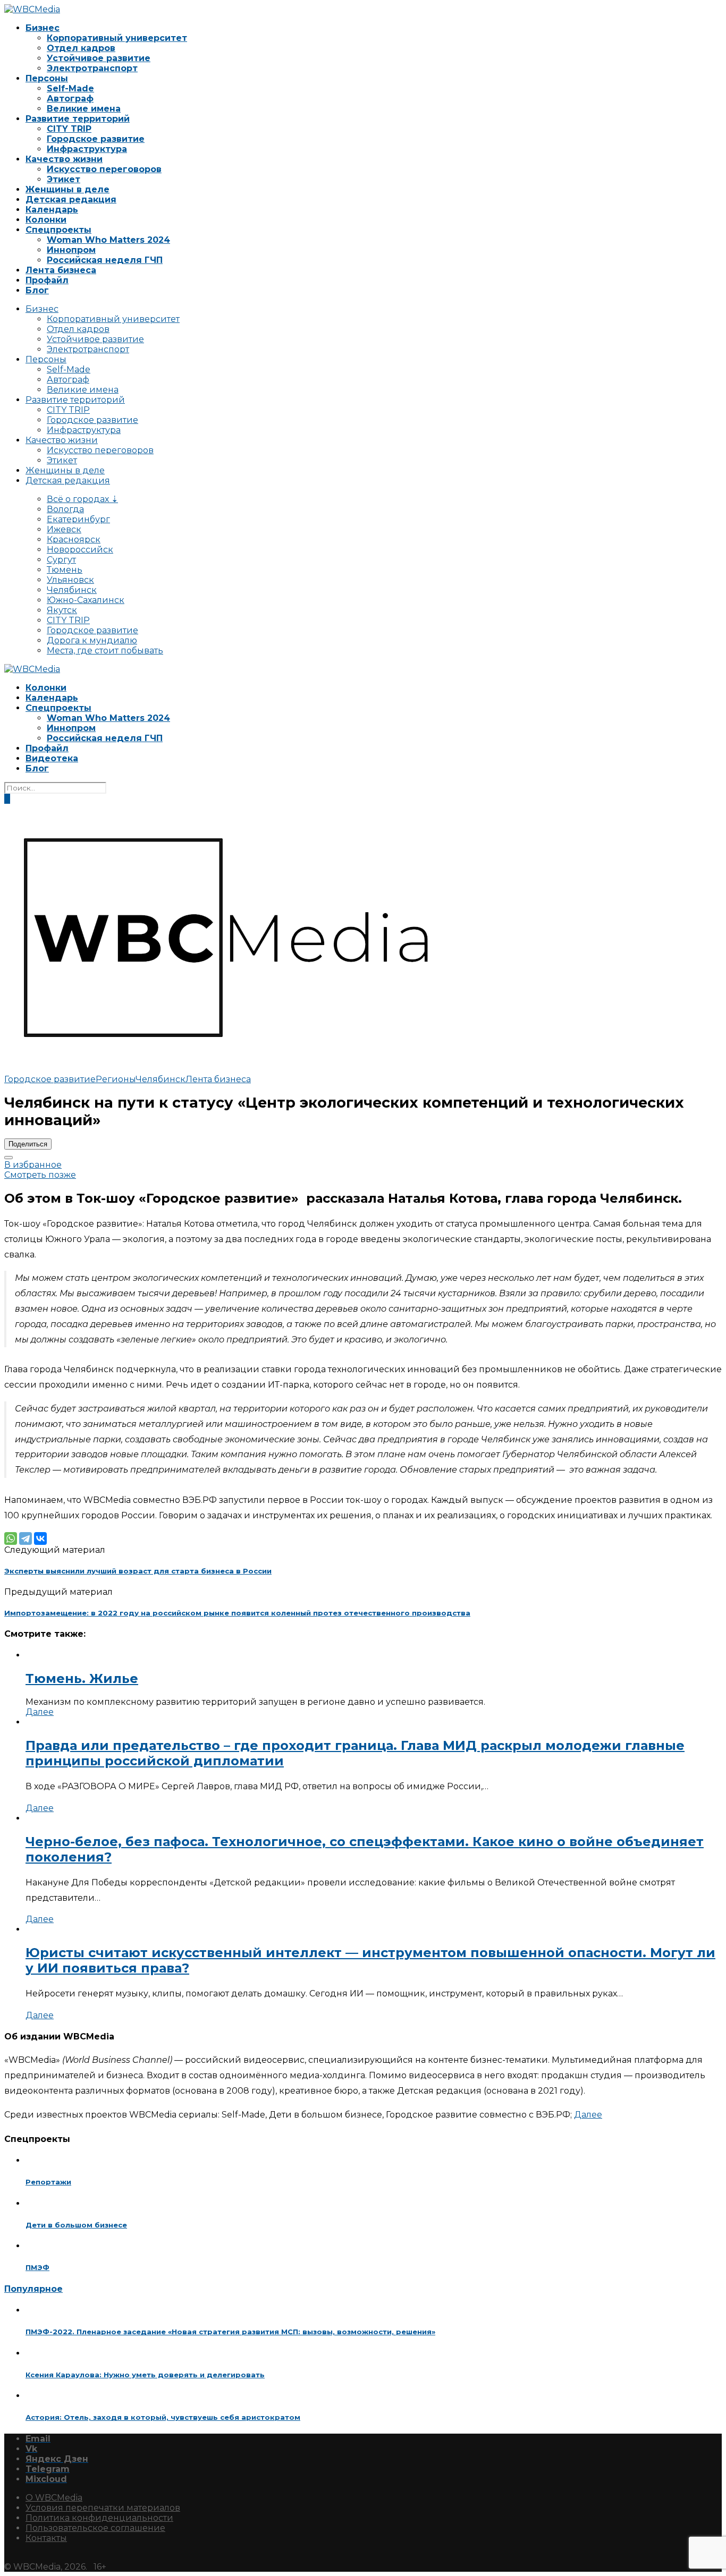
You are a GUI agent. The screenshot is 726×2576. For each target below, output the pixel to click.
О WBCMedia (54, 2498)
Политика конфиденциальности (99, 2518)
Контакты (46, 2538)
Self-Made (70, 88)
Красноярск (74, 539)
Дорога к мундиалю (92, 640)
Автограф (70, 99)
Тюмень (65, 570)
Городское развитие (96, 139)
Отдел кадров (81, 48)
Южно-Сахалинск (86, 600)
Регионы (116, 1079)
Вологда (65, 509)
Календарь (52, 210)
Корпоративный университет (117, 38)
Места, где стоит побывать (105, 651)
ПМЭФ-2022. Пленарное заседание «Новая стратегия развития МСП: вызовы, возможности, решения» (230, 2332)
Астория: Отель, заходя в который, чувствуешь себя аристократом (163, 2417)
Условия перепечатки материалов (103, 2508)
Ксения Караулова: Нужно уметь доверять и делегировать (145, 2375)
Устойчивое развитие (99, 58)
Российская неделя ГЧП (105, 260)
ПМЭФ (37, 2267)
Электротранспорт (92, 68)
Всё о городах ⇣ (82, 499)
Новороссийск (80, 550)
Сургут (61, 560)
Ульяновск (70, 580)
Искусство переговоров (104, 169)
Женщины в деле (67, 189)
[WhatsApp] (11, 1538)
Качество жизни (64, 159)
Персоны (47, 78)
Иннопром (71, 250)
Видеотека (52, 758)
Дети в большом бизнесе (76, 2225)
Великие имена (84, 109)
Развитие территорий (78, 119)
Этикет (64, 179)
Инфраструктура (87, 149)
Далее (40, 1712)
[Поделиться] (9, 1158)
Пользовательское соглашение (95, 2528)
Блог (37, 290)
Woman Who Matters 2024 (108, 240)
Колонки (46, 220)
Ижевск (64, 529)
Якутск (62, 610)
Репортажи (48, 2182)
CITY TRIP (69, 129)
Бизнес (43, 28)
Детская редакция (71, 199)
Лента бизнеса (61, 270)
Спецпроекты (58, 230)
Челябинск (72, 590)
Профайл (47, 280)
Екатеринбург (78, 519)
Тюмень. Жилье (82, 1678)
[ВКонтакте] (40, 1538)
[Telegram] (26, 1538)
